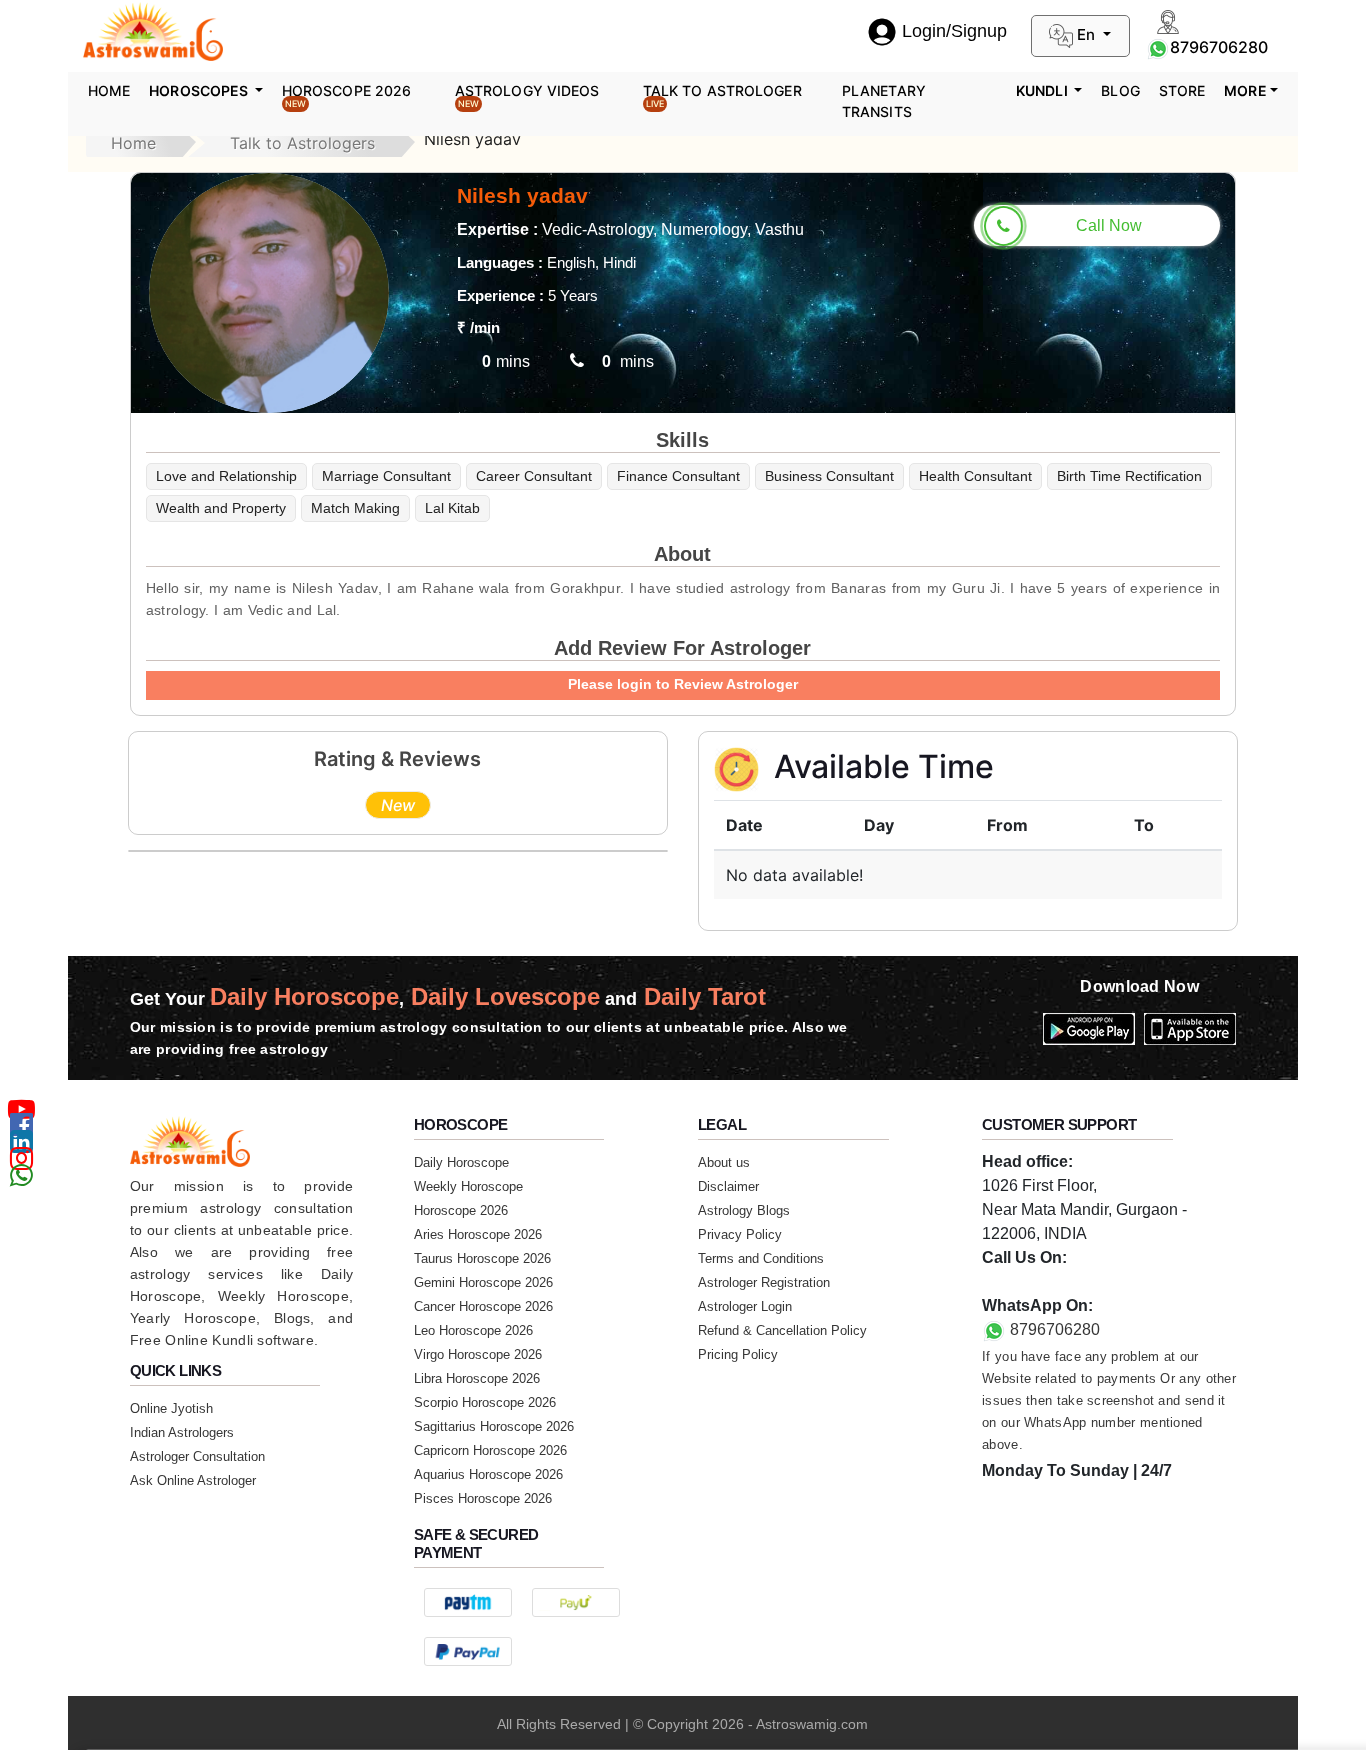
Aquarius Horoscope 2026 (488, 1474)
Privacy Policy (740, 1234)
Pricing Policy (738, 1354)
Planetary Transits (884, 101)
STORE (1182, 90)
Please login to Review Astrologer (683, 684)
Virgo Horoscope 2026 (478, 1354)
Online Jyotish (171, 1408)
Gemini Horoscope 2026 (483, 1282)
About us (724, 1162)
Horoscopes (200, 90)
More (1245, 90)
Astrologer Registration (764, 1282)
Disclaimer (728, 1186)
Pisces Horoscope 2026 (483, 1498)
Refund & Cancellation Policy (782, 1330)
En (1086, 34)
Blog (1120, 90)
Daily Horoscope (461, 1162)
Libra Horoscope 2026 (477, 1378)
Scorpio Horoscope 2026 (485, 1402)
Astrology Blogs (744, 1210)
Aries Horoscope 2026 (478, 1234)
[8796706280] (1158, 47)
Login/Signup (954, 31)
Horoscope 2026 (346, 95)
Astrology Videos (527, 95)
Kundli (1043, 90)
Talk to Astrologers (302, 143)
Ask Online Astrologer (193, 1480)
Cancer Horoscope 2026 (483, 1306)
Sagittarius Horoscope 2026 (494, 1426)
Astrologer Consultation (197, 1456)
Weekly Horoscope (468, 1186)
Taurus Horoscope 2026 (482, 1258)
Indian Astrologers (182, 1432)
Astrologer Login (745, 1306)
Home (109, 90)
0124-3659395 (1034, 1281)
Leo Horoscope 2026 (473, 1330)
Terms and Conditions (761, 1258)
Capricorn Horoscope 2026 (490, 1450)
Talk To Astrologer (722, 95)
